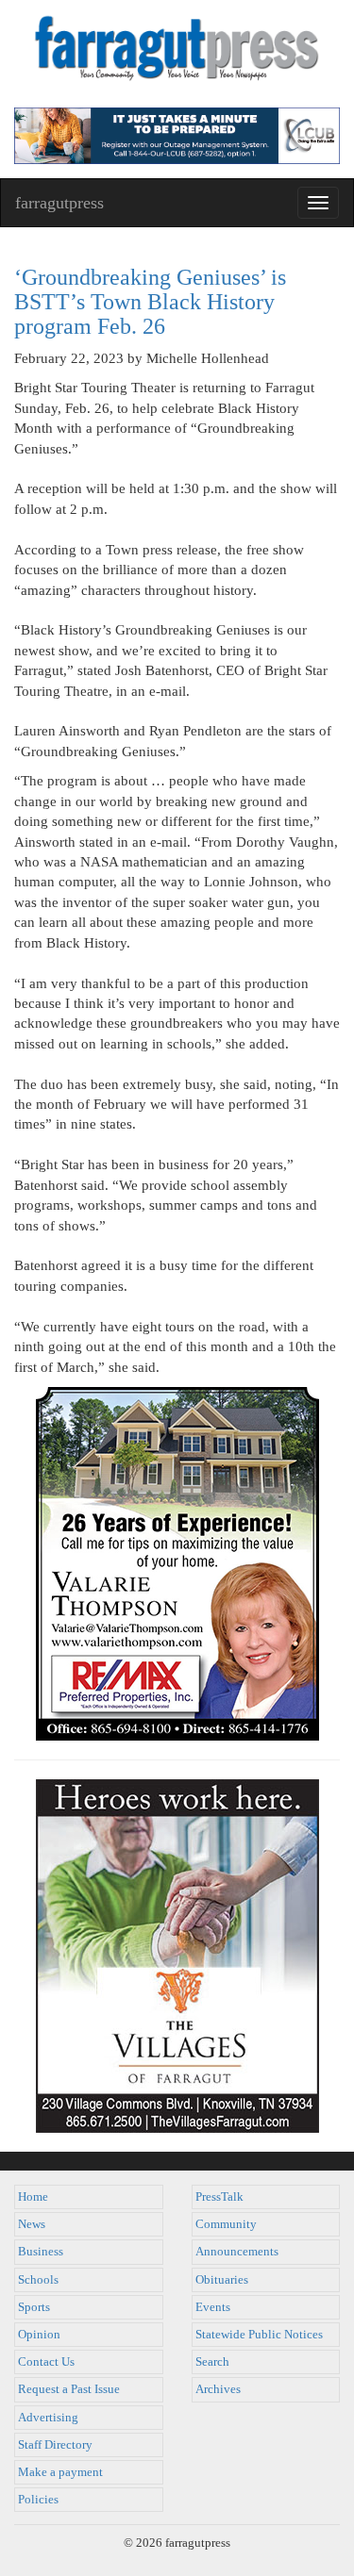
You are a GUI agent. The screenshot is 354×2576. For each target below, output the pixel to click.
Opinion (39, 2335)
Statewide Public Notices (259, 2335)
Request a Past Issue (69, 2389)
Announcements (237, 2252)
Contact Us (46, 2362)
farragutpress (59, 203)
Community (226, 2224)
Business (41, 2252)
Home (33, 2197)
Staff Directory (55, 2445)
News (32, 2224)
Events (213, 2307)
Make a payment (60, 2472)
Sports (34, 2307)
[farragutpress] (177, 54)
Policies (38, 2500)
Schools (38, 2280)
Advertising (48, 2418)
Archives (218, 2389)
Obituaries (222, 2280)
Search (212, 2362)
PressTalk (219, 2197)
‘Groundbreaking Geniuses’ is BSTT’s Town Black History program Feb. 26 (150, 302)
